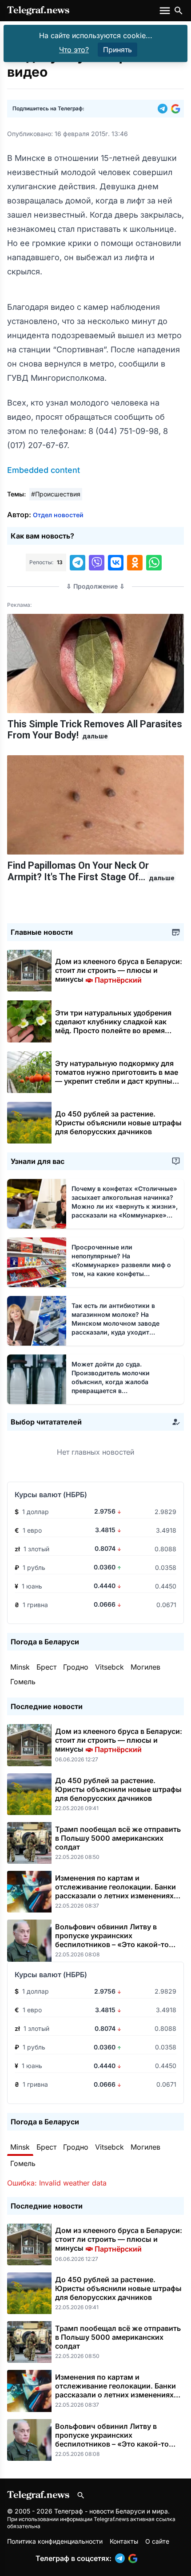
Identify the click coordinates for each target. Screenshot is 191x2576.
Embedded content (44, 470)
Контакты (124, 2541)
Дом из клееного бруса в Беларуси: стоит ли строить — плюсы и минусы (119, 970)
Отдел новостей (58, 515)
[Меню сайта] (166, 11)
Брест (46, 1667)
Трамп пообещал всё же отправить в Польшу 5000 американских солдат (118, 1838)
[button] (164, 109)
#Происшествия (56, 494)
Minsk (20, 1667)
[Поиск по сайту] (179, 11)
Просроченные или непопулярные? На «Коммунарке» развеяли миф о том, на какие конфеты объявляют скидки (121, 1265)
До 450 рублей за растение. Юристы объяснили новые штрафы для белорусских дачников (118, 1123)
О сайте (157, 2541)
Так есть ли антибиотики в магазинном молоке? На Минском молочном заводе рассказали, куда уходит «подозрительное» (115, 1323)
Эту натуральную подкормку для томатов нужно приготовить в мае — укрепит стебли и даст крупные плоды (117, 1077)
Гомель (23, 1682)
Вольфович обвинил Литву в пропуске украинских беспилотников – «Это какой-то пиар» (112, 1940)
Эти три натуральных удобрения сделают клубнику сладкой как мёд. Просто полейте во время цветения (113, 1026)
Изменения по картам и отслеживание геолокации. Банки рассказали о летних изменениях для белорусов (115, 1891)
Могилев (145, 1667)
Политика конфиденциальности (55, 2541)
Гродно (76, 1667)
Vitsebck (109, 1667)
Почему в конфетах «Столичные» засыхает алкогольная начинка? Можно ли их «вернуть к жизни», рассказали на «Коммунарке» (125, 1206)
